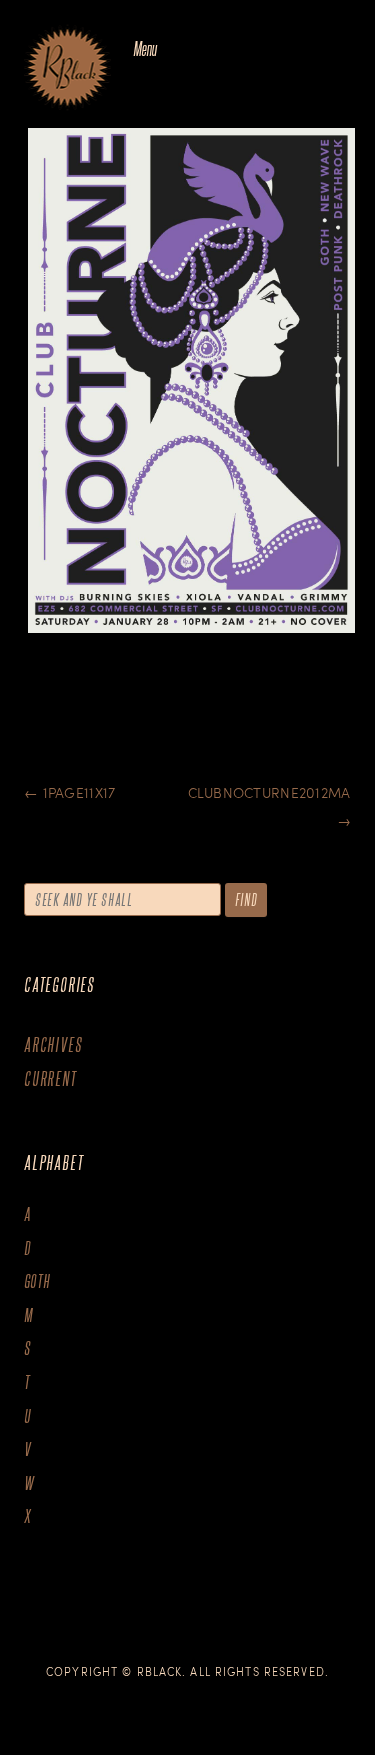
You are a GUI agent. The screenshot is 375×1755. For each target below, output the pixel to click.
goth (37, 1281)
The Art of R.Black (67, 69)
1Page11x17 (69, 792)
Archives (53, 1044)
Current (50, 1078)
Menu (144, 48)
